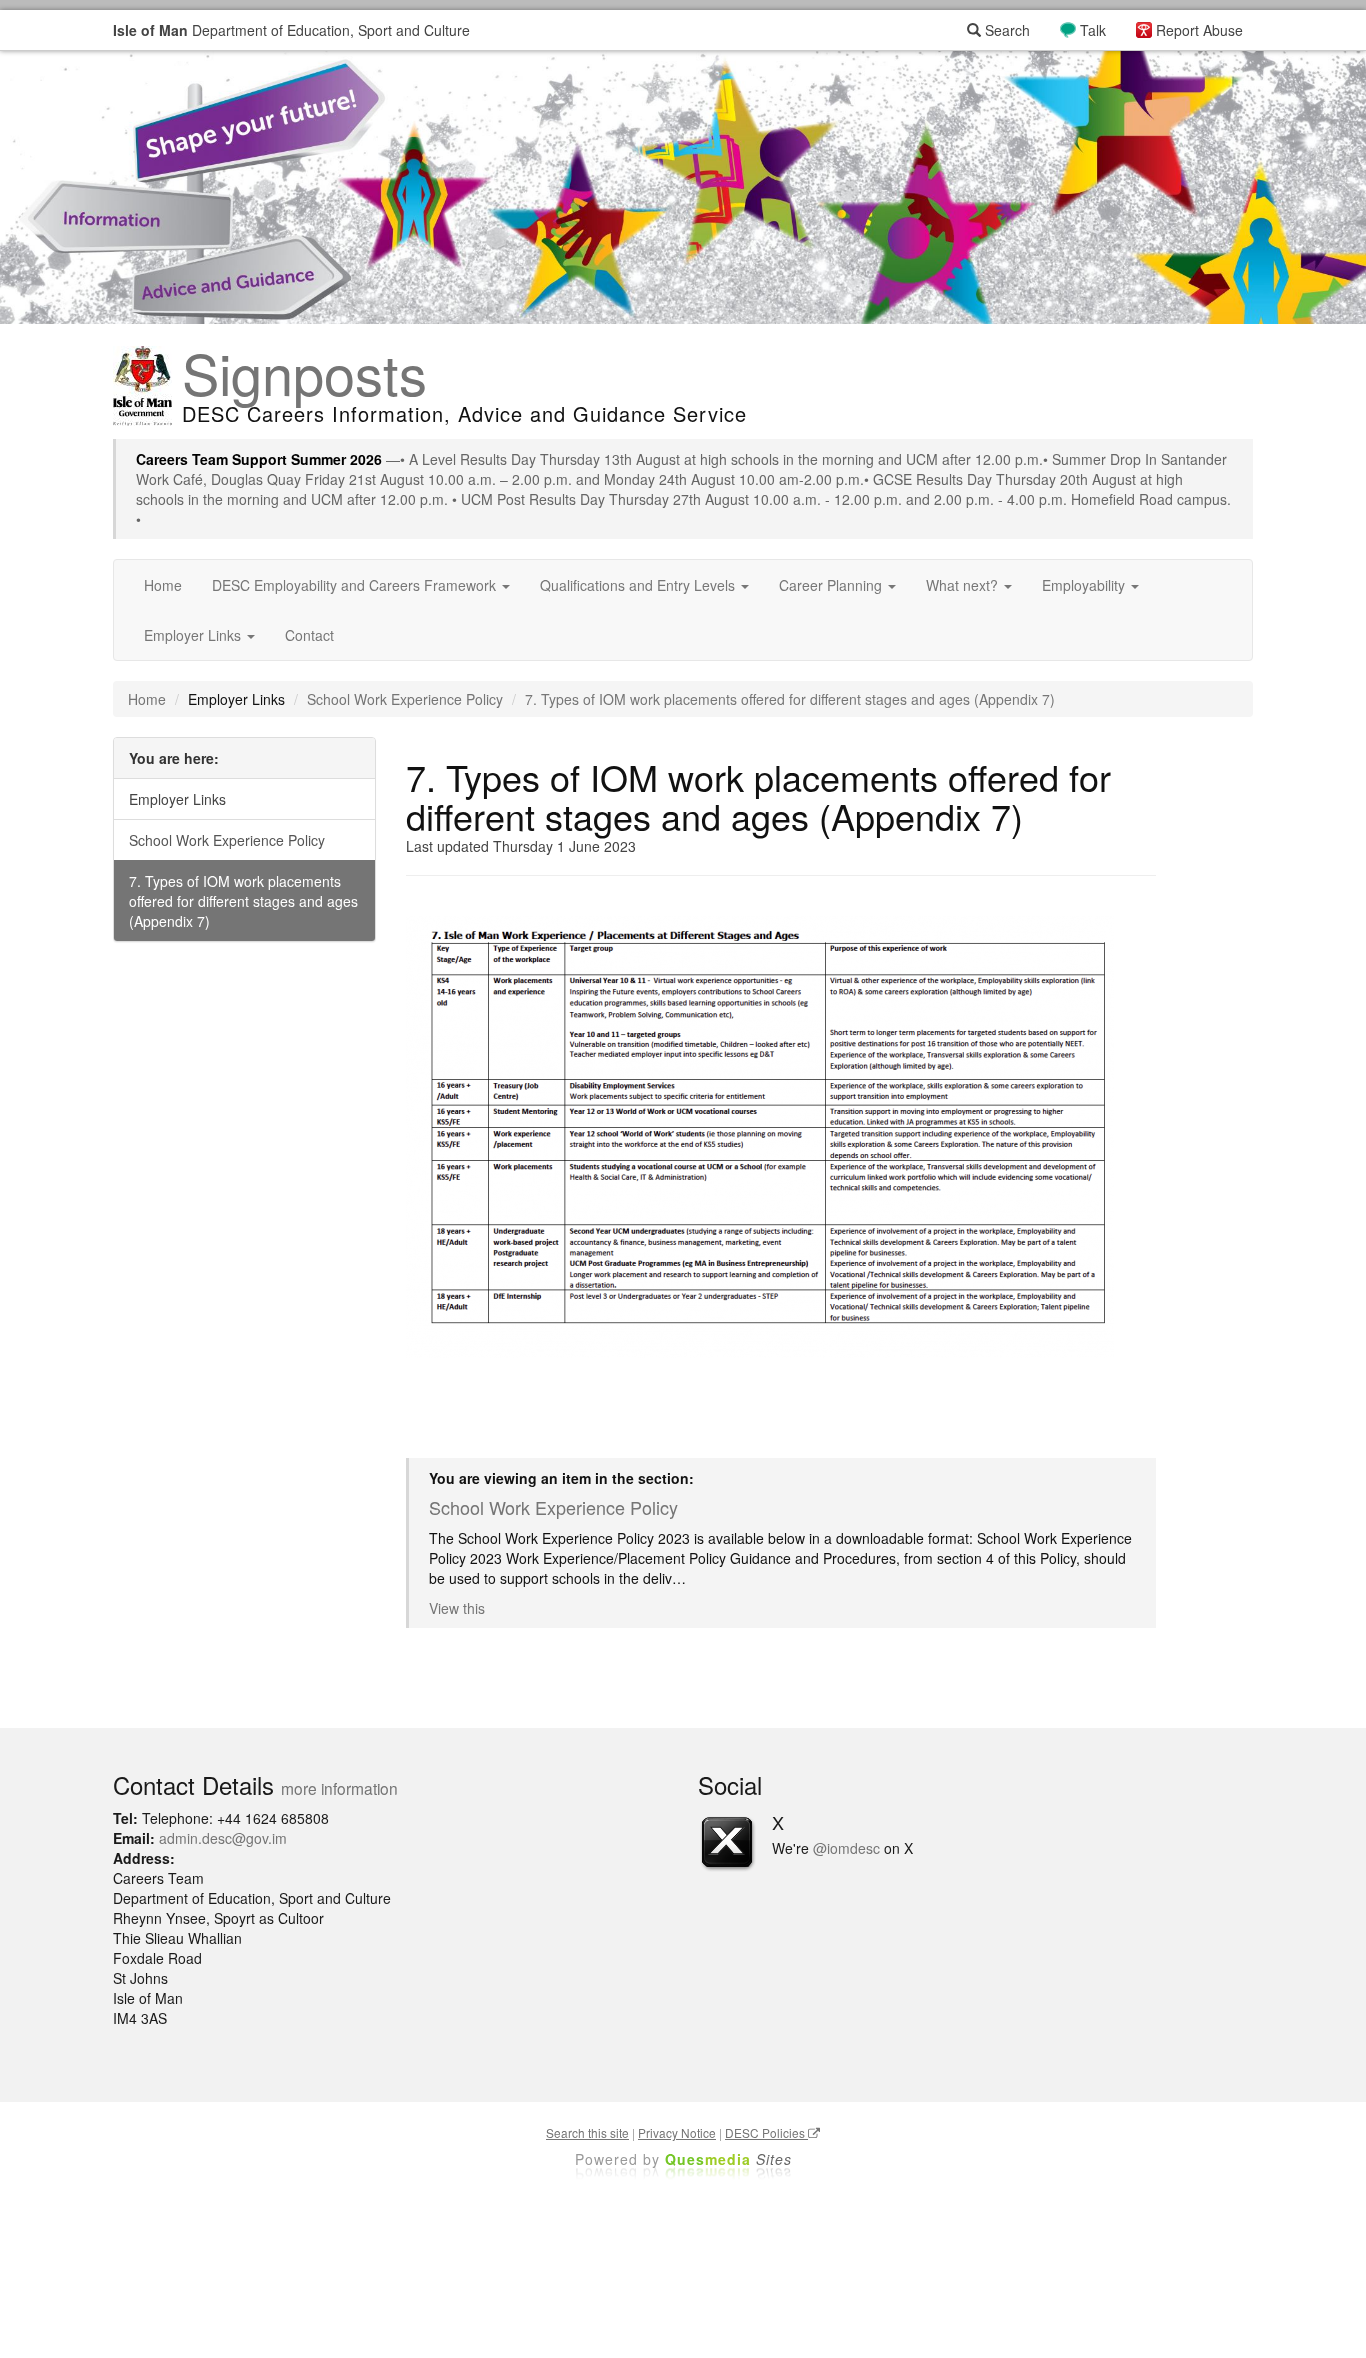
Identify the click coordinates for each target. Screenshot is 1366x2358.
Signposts (304, 372)
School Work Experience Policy (405, 699)
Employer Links (194, 635)
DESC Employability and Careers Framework (356, 585)
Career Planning (832, 585)
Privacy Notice (677, 2132)
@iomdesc (846, 1848)
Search (1005, 30)
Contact (309, 635)
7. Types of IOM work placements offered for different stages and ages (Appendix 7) (243, 901)
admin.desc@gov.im (223, 1838)
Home (163, 585)
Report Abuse (1199, 30)
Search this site (587, 2132)
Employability (1085, 585)
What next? (964, 585)
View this (457, 1608)
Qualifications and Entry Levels (639, 585)
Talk (1093, 30)
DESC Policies (766, 2132)
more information (339, 1788)
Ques (728, 2159)
